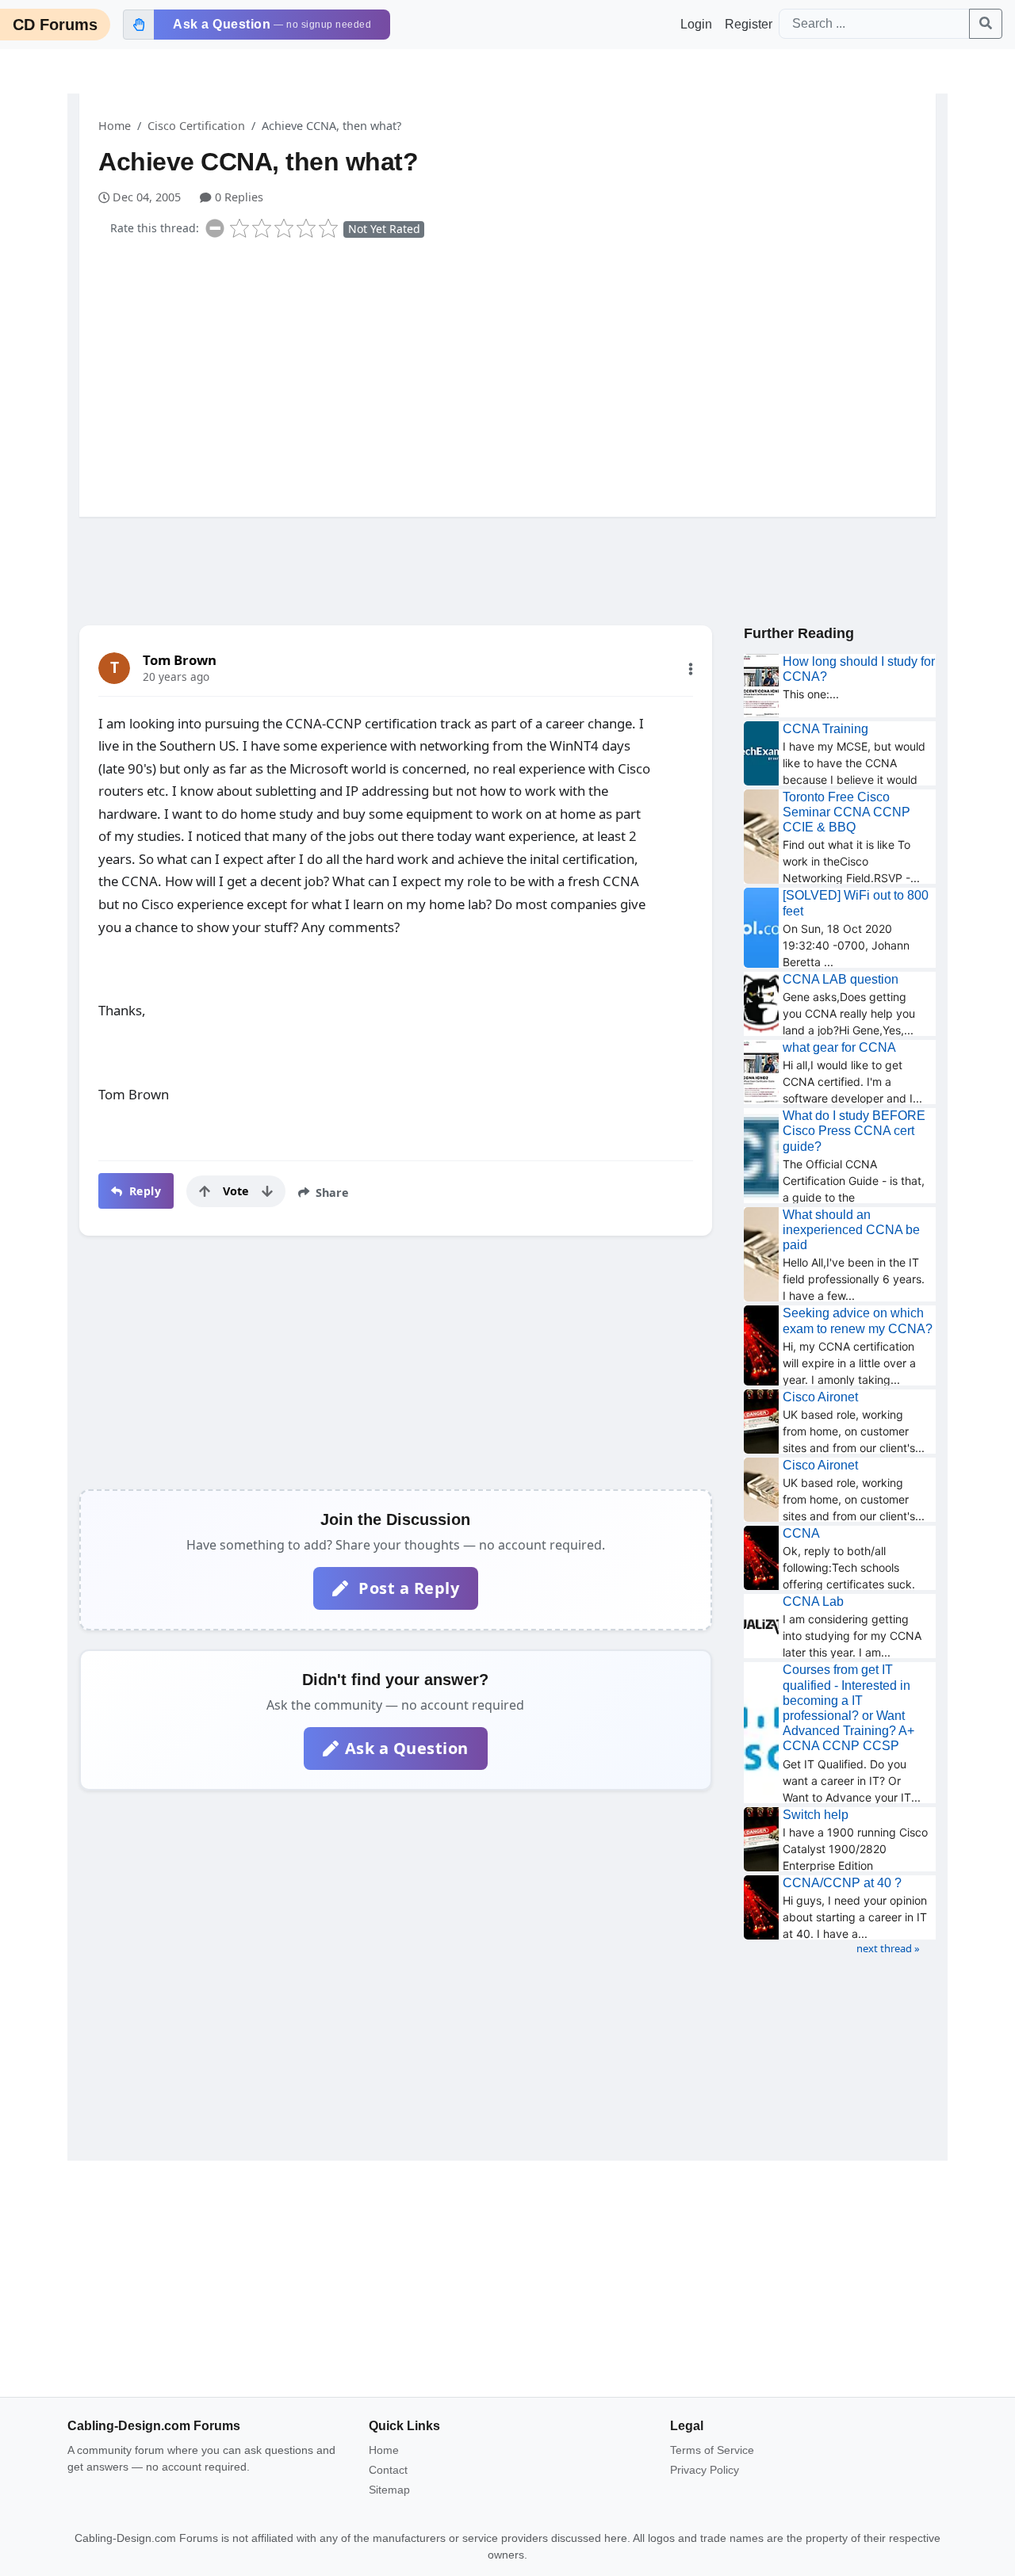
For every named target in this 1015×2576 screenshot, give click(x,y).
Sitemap (389, 2490)
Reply (143, 1191)
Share (331, 1192)
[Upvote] (205, 1191)
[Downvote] (267, 1191)
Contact (388, 2470)
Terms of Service (712, 2450)
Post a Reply (407, 1588)
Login (696, 24)
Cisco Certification (196, 126)
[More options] (691, 669)
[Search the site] (986, 24)
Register (749, 24)
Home (115, 126)
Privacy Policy (705, 2470)
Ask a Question (407, 1748)
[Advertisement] (517, 374)
